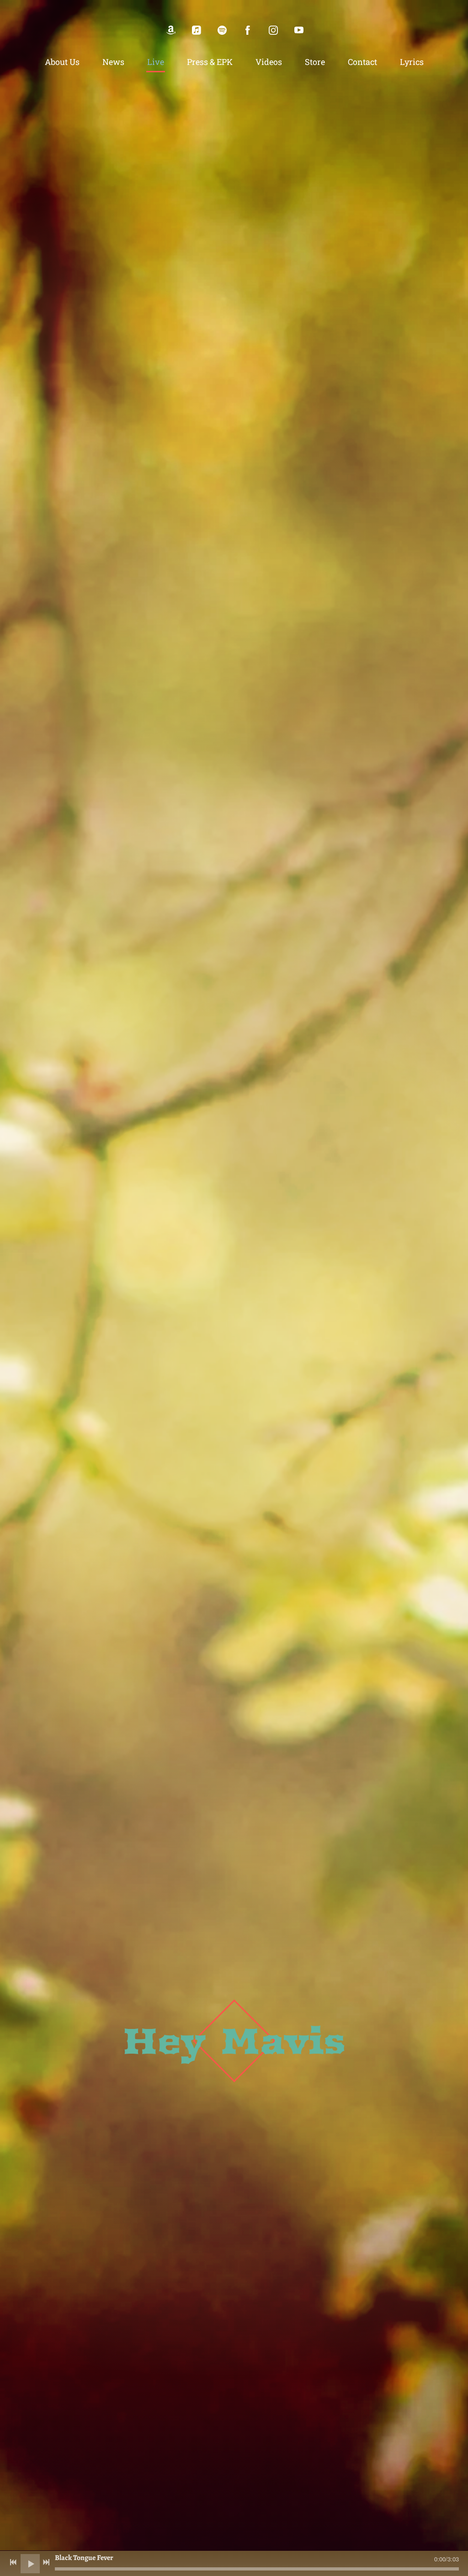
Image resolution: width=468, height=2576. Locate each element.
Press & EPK (210, 62)
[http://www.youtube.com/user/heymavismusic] (299, 30)
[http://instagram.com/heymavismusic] (273, 30)
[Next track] (46, 2562)
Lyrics (412, 62)
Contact (362, 62)
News (113, 62)
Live (156, 62)
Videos (269, 62)
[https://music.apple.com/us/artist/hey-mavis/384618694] (197, 30)
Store (315, 62)
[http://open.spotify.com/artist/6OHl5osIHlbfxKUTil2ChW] (222, 30)
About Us (62, 62)
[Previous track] (13, 2562)
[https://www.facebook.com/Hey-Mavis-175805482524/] (248, 30)
